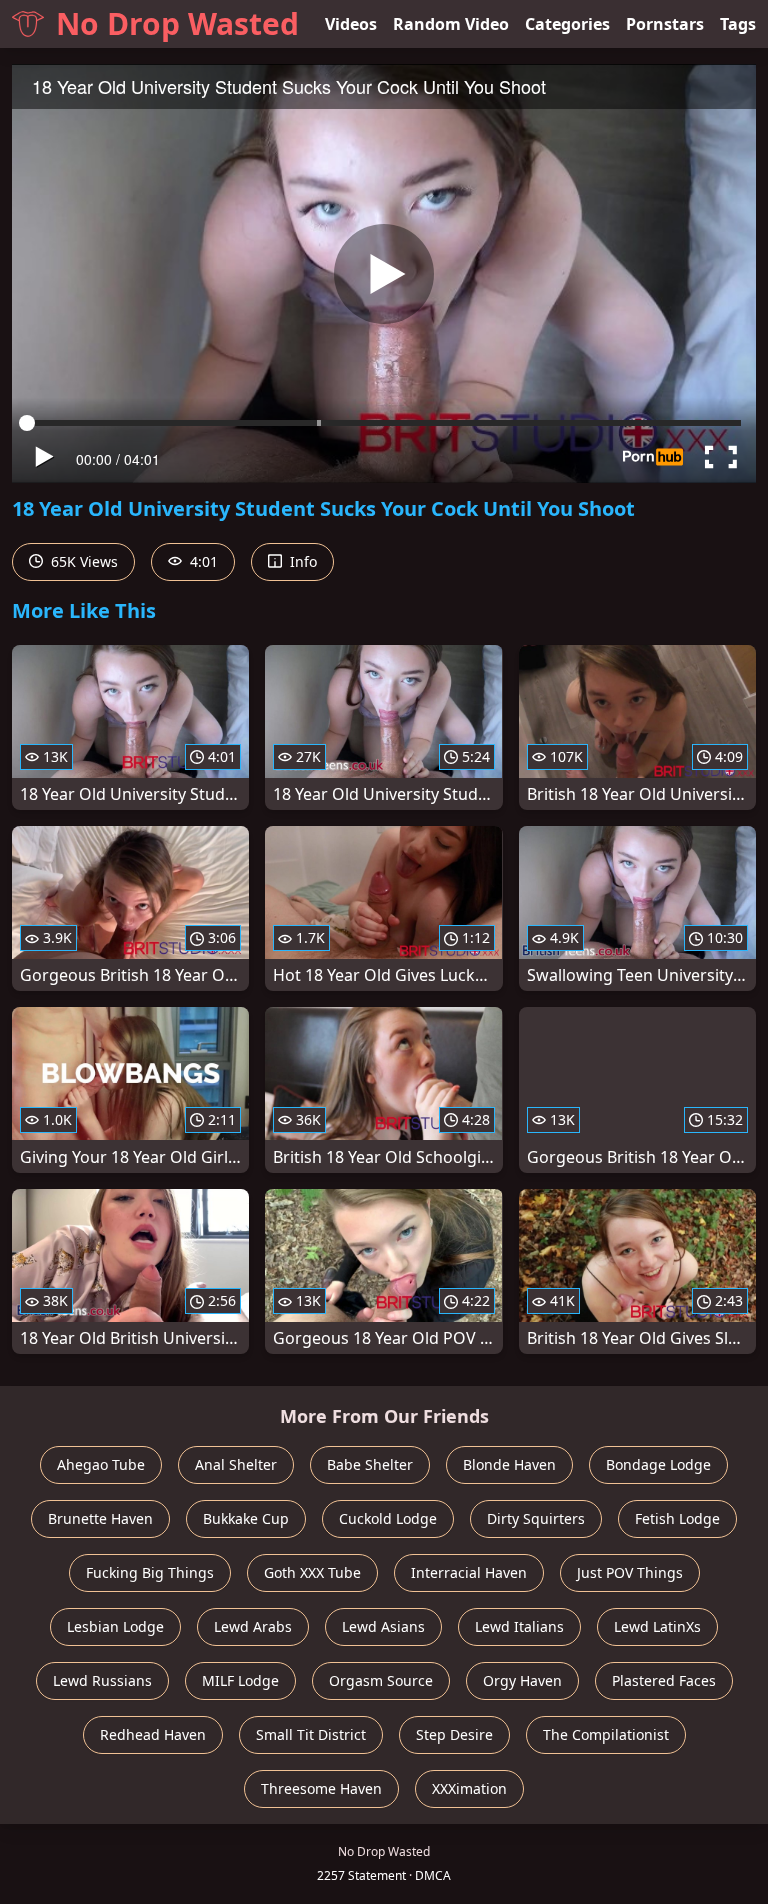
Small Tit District (311, 1734)
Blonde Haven (509, 1464)
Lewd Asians (383, 1626)
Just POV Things (630, 1572)
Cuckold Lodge (388, 1518)
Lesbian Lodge (115, 1626)
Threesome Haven (321, 1788)
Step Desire (454, 1734)
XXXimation (469, 1788)
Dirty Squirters (536, 1518)
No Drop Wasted (177, 23)
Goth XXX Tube (312, 1572)
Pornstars (665, 24)
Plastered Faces (664, 1680)
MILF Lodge (240, 1680)
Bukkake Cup (246, 1518)
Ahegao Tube (101, 1464)
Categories (567, 24)
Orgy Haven (522, 1680)
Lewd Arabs (253, 1626)
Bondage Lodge (658, 1464)
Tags (738, 24)
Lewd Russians (102, 1680)
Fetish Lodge (677, 1518)
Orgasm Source (381, 1680)
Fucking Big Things (150, 1572)
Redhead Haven (153, 1734)
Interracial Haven (469, 1572)
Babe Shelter (370, 1464)
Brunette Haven (100, 1518)
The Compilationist (606, 1734)
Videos (351, 24)
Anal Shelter (236, 1464)
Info (301, 561)
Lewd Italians (519, 1626)
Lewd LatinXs (657, 1626)
